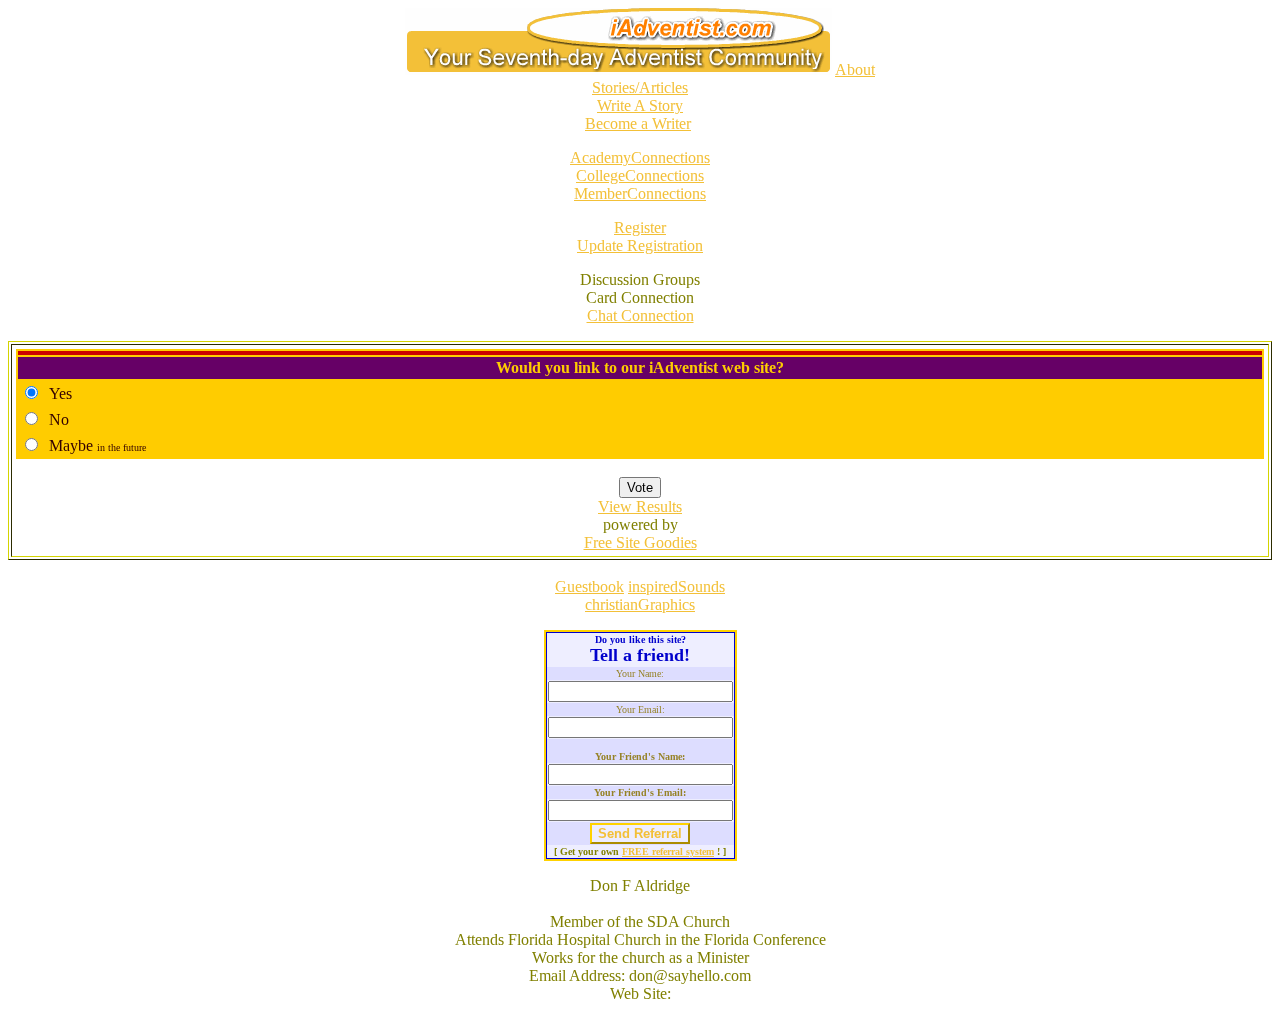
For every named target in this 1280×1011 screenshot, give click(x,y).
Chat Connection (640, 315)
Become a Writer (638, 123)
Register (640, 227)
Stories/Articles (640, 87)
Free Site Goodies (640, 542)
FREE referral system (668, 851)
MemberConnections (640, 193)
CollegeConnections (640, 175)
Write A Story (640, 105)
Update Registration (640, 245)
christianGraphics (640, 604)
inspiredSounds (676, 586)
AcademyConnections (640, 157)
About (855, 69)
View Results (640, 506)
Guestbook (589, 586)
